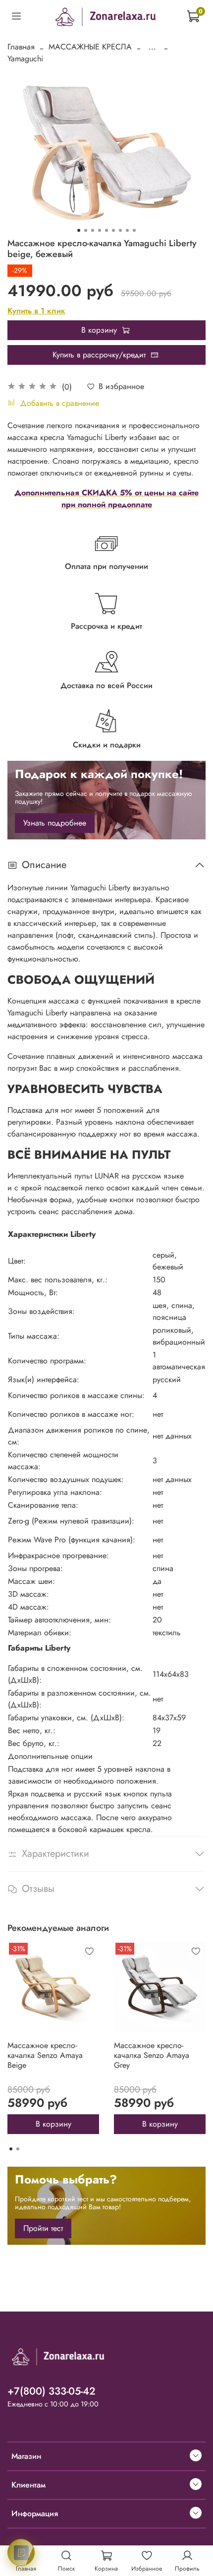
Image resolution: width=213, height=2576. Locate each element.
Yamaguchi (25, 59)
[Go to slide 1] (79, 230)
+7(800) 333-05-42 (52, 2391)
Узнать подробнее (55, 823)
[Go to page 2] (18, 2149)
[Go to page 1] (11, 2149)
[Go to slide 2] (86, 230)
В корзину (53, 2124)
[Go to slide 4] (100, 230)
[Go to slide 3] (93, 230)
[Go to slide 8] (127, 230)
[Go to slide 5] (106, 230)
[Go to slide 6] (113, 230)
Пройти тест (43, 2228)
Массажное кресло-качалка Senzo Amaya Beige (45, 2055)
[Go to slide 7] (120, 230)
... (152, 47)
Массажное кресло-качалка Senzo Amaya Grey (152, 2055)
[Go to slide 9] (134, 230)
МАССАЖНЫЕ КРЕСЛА (90, 47)
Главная (21, 47)
